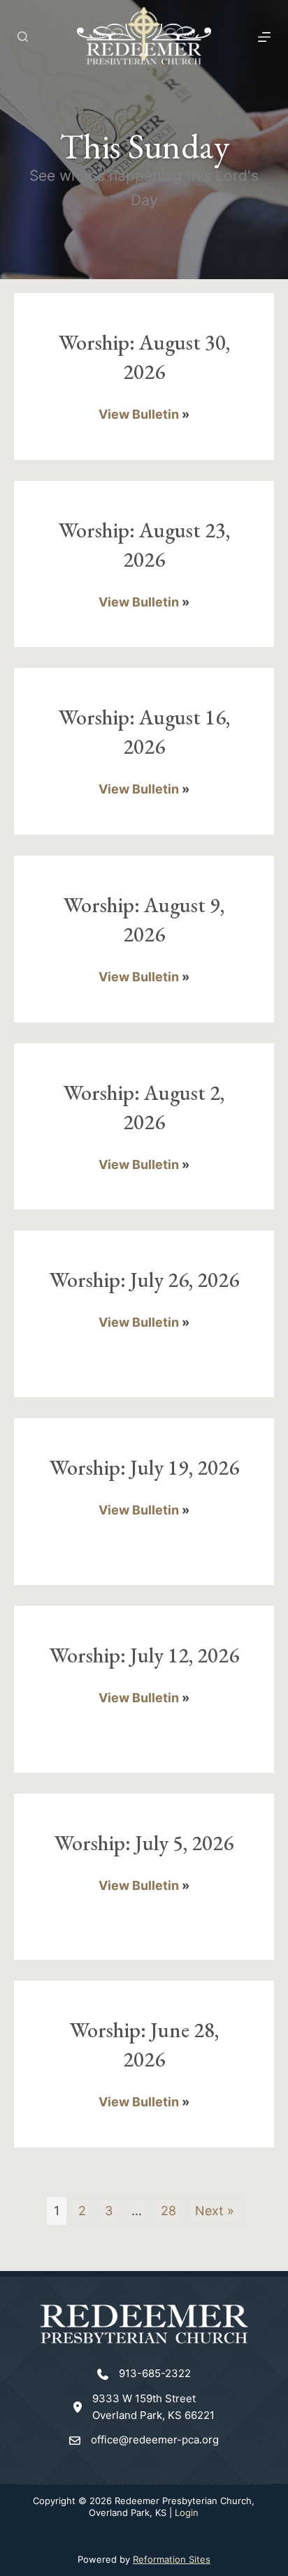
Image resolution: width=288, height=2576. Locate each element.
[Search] (23, 37)
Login (187, 2512)
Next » (215, 2211)
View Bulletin (139, 414)
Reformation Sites (172, 2559)
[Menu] (264, 37)
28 (168, 2211)
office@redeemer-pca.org (155, 2440)
